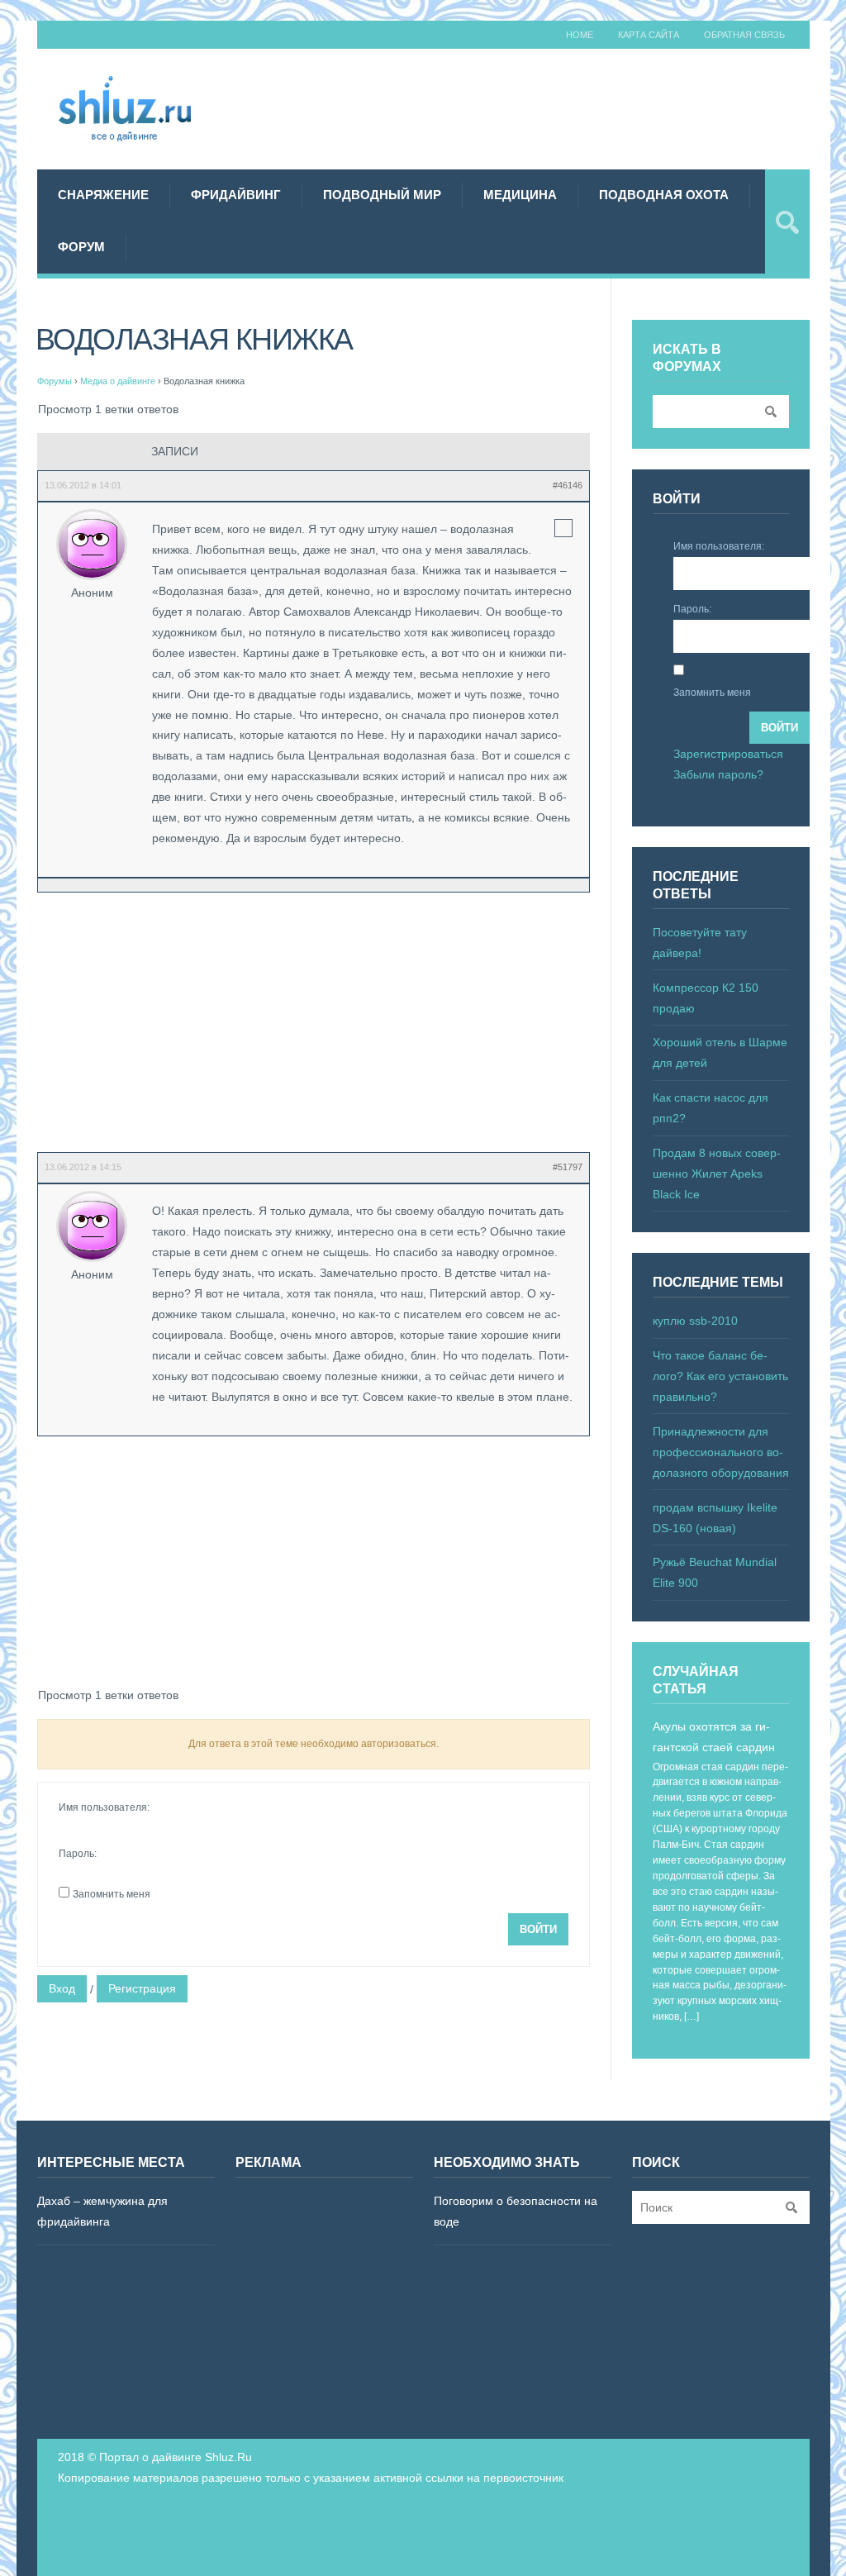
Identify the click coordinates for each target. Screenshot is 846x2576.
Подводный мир (382, 195)
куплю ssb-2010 (695, 1321)
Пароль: (78, 1854)
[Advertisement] (536, 107)
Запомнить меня (112, 1894)
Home (580, 35)
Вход (62, 1988)
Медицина (520, 195)
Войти (538, 1929)
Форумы (55, 381)
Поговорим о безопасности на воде (516, 2211)
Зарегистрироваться (728, 754)
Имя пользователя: (104, 1807)
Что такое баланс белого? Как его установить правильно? (720, 1376)
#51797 (568, 1167)
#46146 (568, 485)
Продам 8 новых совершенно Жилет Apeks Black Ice (717, 1174)
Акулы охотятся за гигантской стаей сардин (714, 1737)
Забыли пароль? (718, 774)
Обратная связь (744, 35)
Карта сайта (649, 35)
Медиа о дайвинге (118, 381)
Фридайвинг (236, 195)
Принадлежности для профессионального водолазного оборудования (721, 1452)
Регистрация (142, 1988)
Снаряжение (103, 195)
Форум (81, 247)
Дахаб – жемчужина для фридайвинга (102, 2211)
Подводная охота (664, 195)
